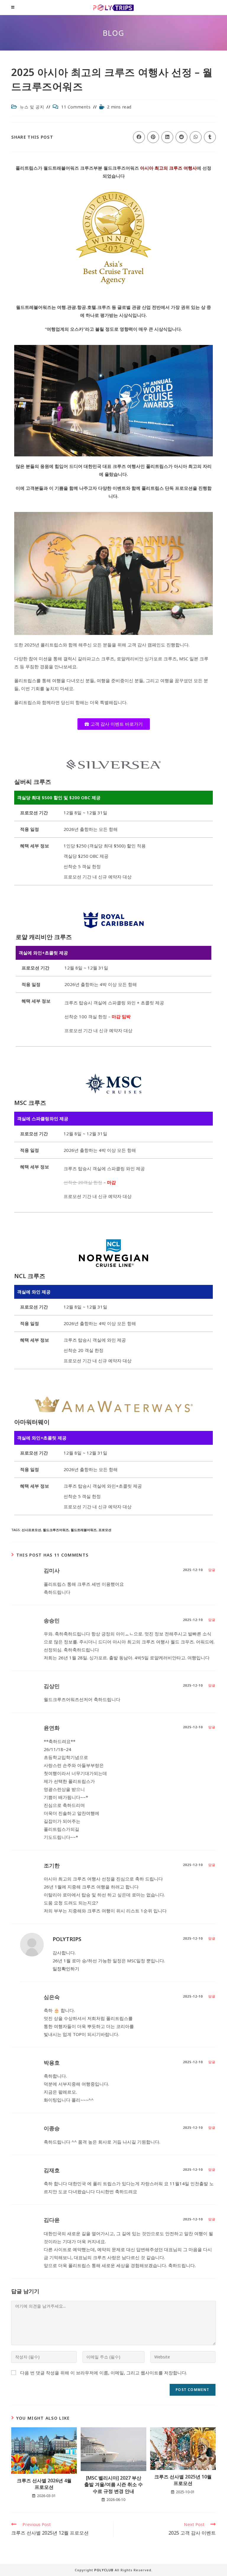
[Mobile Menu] (13, 7)
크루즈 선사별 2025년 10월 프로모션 (183, 2480)
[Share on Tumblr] (210, 137)
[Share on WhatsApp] (196, 137)
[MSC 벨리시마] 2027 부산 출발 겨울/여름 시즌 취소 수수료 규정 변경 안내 (113, 2485)
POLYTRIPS (67, 1939)
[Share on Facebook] (139, 137)
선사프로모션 (31, 1530)
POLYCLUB (104, 2570)
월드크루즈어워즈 (56, 1530)
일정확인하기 (66, 1969)
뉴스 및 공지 (32, 107)
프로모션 (105, 1530)
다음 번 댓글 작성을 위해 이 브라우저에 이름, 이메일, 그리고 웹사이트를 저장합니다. (104, 2373)
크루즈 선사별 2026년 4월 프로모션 (44, 2484)
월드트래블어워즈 (84, 1530)
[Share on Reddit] (181, 137)
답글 (212, 1570)
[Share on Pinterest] (153, 137)
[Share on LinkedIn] (167, 137)
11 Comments (76, 107)
